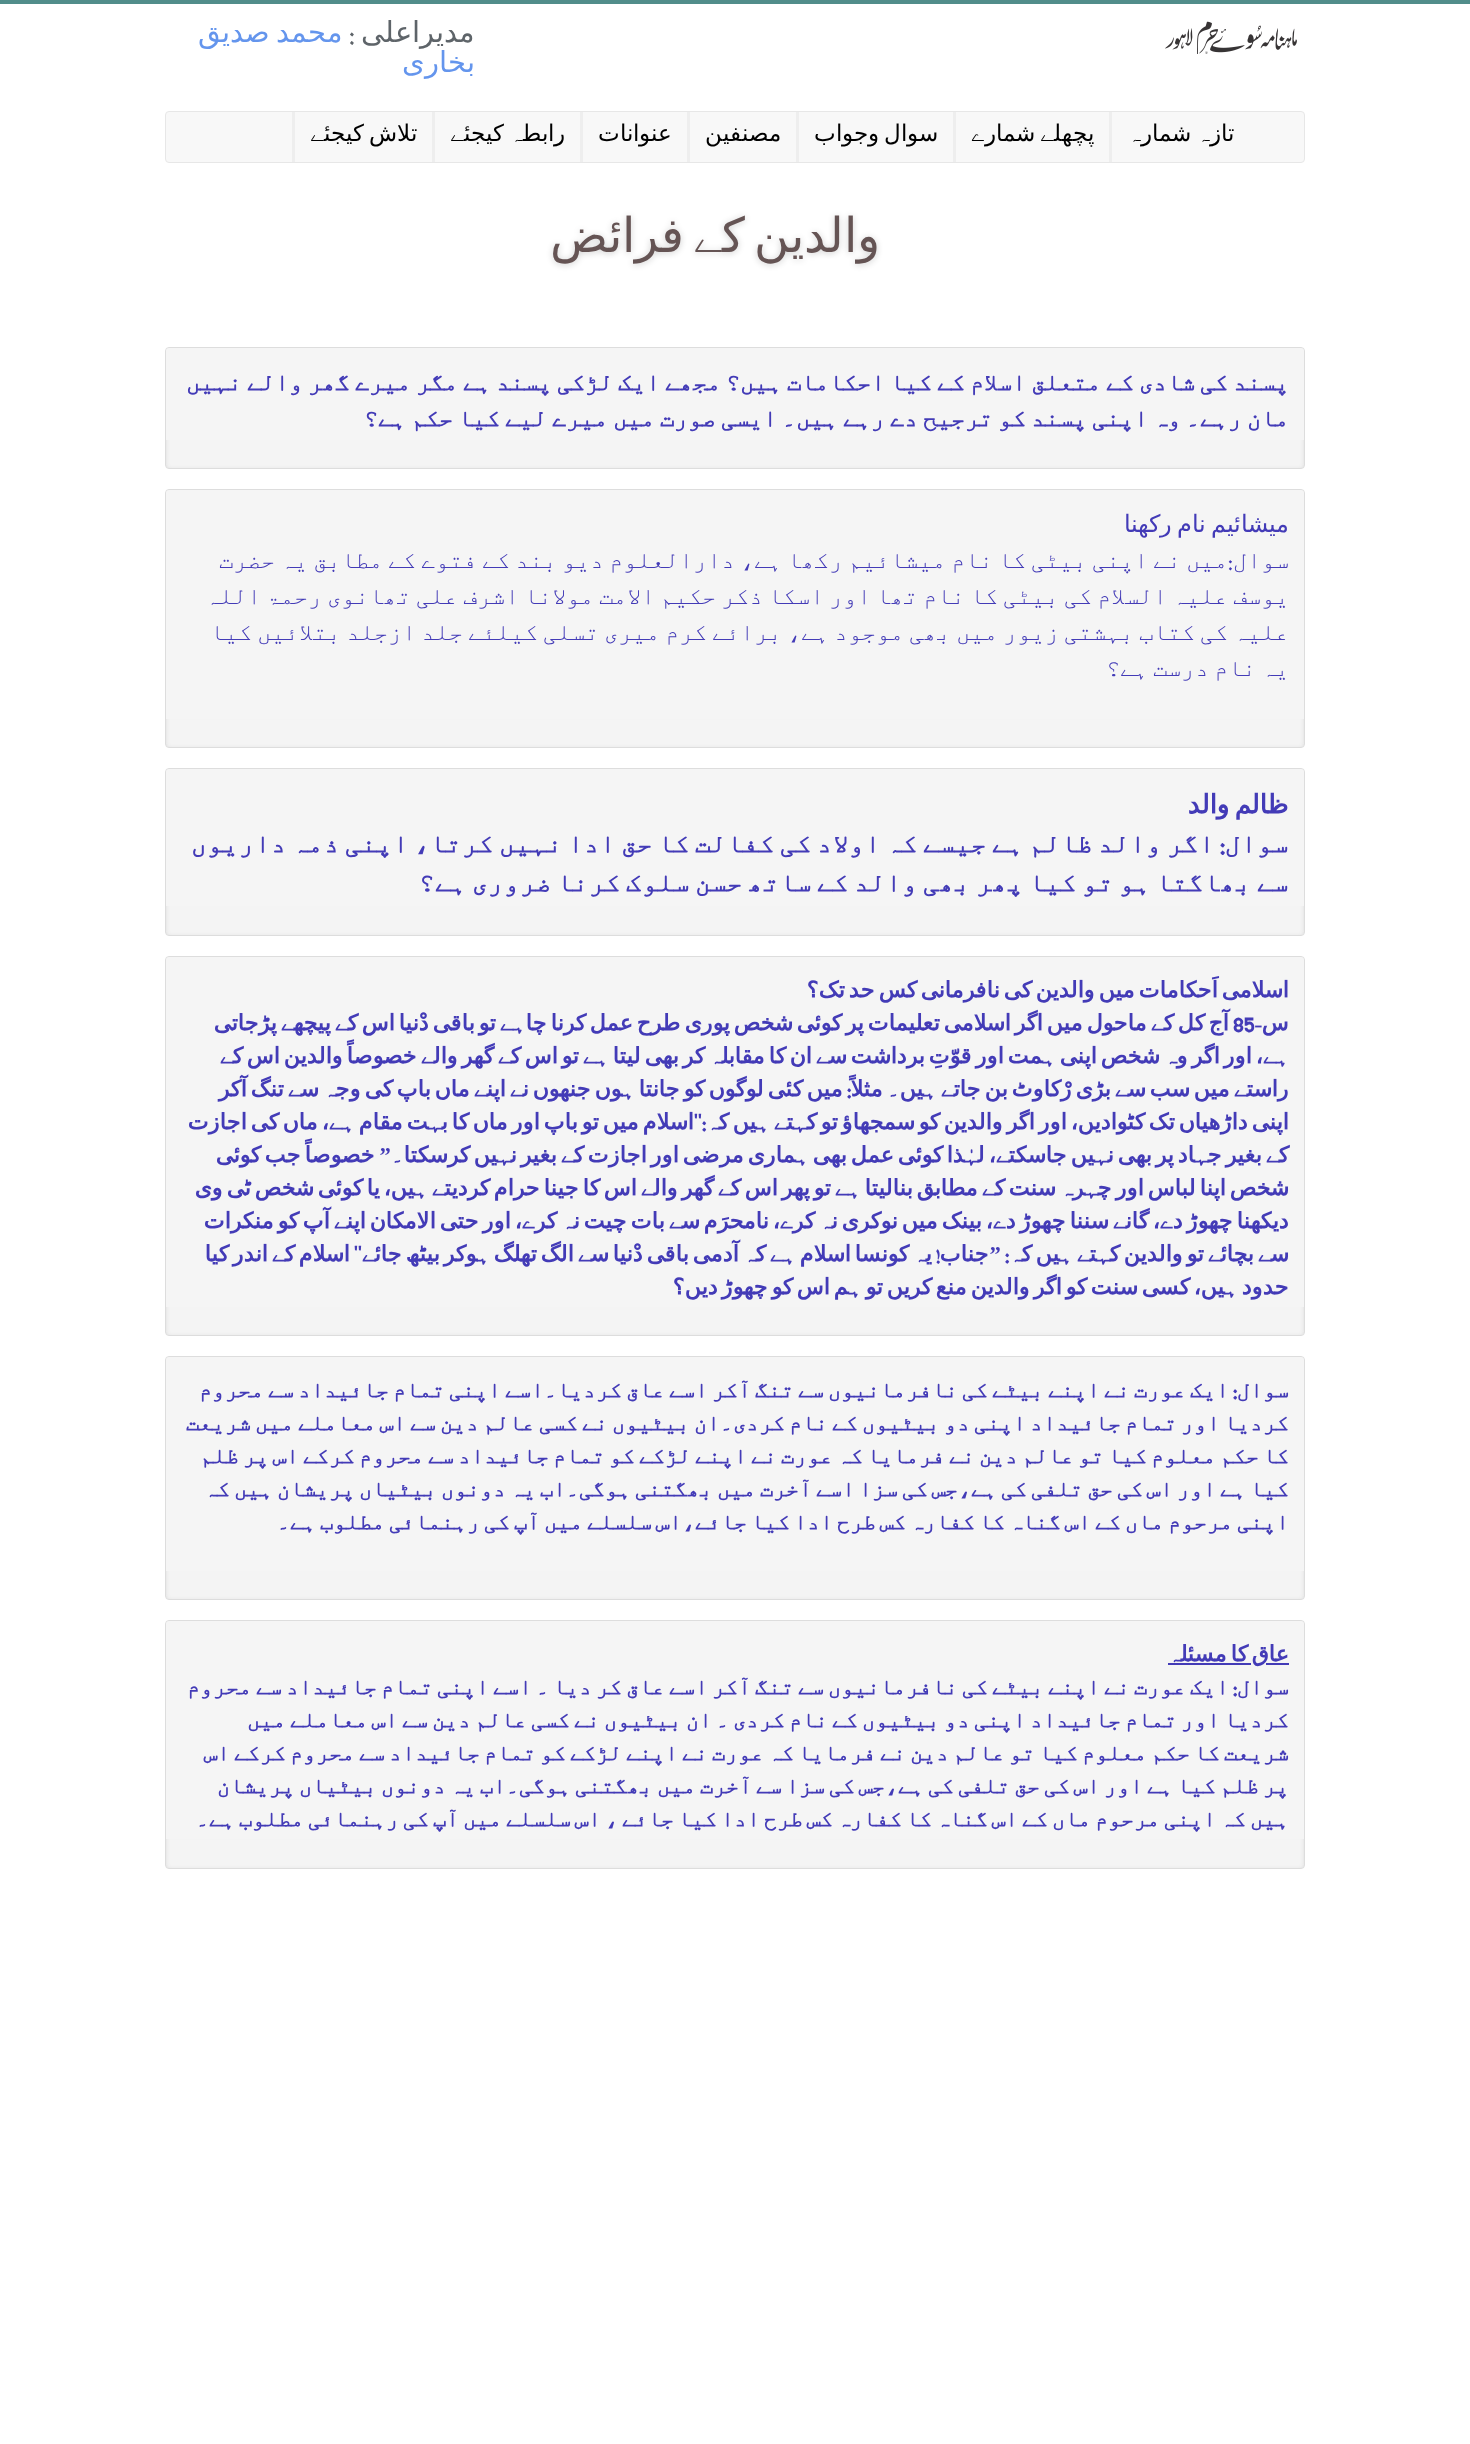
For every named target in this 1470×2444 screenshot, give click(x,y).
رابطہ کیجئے (507, 136)
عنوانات (635, 136)
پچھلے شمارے (1032, 136)
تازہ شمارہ (1180, 136)
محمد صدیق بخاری (336, 51)
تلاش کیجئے (363, 136)
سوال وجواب (876, 136)
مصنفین (743, 136)
